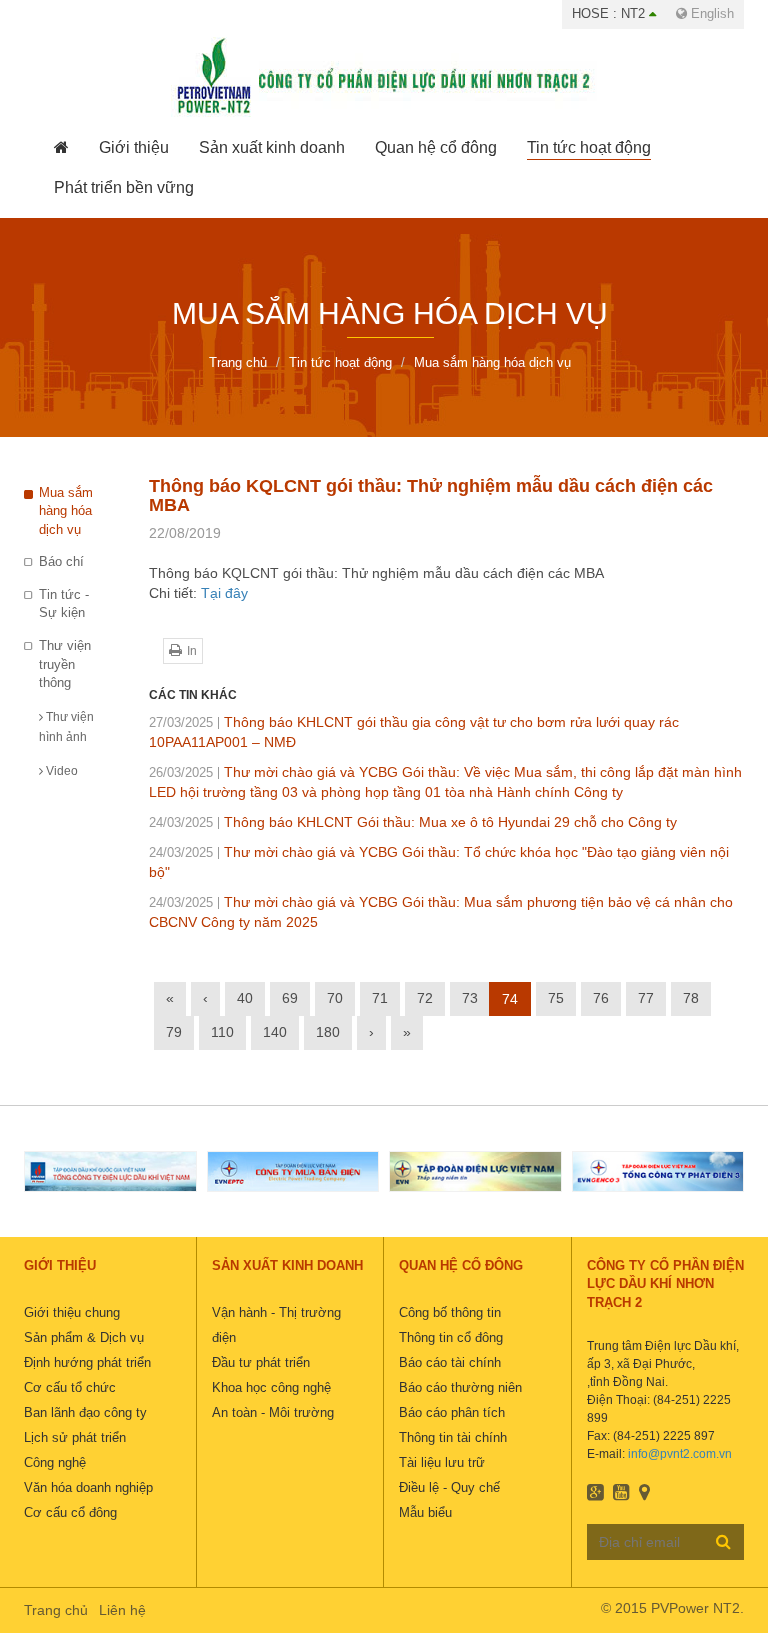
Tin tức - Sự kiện (64, 604)
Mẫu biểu (425, 1512)
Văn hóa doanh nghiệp (88, 1487)
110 (222, 1032)
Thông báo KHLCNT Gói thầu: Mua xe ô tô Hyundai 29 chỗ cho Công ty (413, 822)
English (710, 13)
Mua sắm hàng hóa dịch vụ (66, 511)
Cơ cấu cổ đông (70, 1512)
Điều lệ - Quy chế (449, 1487)
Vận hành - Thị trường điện (276, 1325)
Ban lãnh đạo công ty (85, 1412)
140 (275, 1032)
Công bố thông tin (450, 1312)
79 (174, 1032)
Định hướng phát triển (87, 1362)
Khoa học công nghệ (271, 1387)
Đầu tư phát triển (261, 1362)
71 (380, 998)
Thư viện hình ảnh (66, 727)
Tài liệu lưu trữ (442, 1462)
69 (290, 998)
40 (245, 998)
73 (470, 998)
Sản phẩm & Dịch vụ (84, 1337)
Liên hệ (122, 1610)
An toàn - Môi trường (273, 1412)
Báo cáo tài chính (450, 1362)
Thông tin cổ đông (451, 1337)
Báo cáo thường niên (460, 1387)
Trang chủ (56, 1610)
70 (335, 998)
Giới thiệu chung (72, 1312)
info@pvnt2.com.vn (680, 1454)
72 (425, 998)
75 (556, 998)
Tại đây (224, 593)
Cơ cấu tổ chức (70, 1387)
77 (646, 998)
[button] (134, 148)
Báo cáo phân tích (452, 1412)
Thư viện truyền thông (65, 664)
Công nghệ (55, 1462)
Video (60, 771)
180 (328, 1032)
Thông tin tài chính (453, 1437)
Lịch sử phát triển (75, 1437)
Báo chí (61, 561)
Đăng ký (723, 1541)
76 (601, 998)
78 (691, 998)
